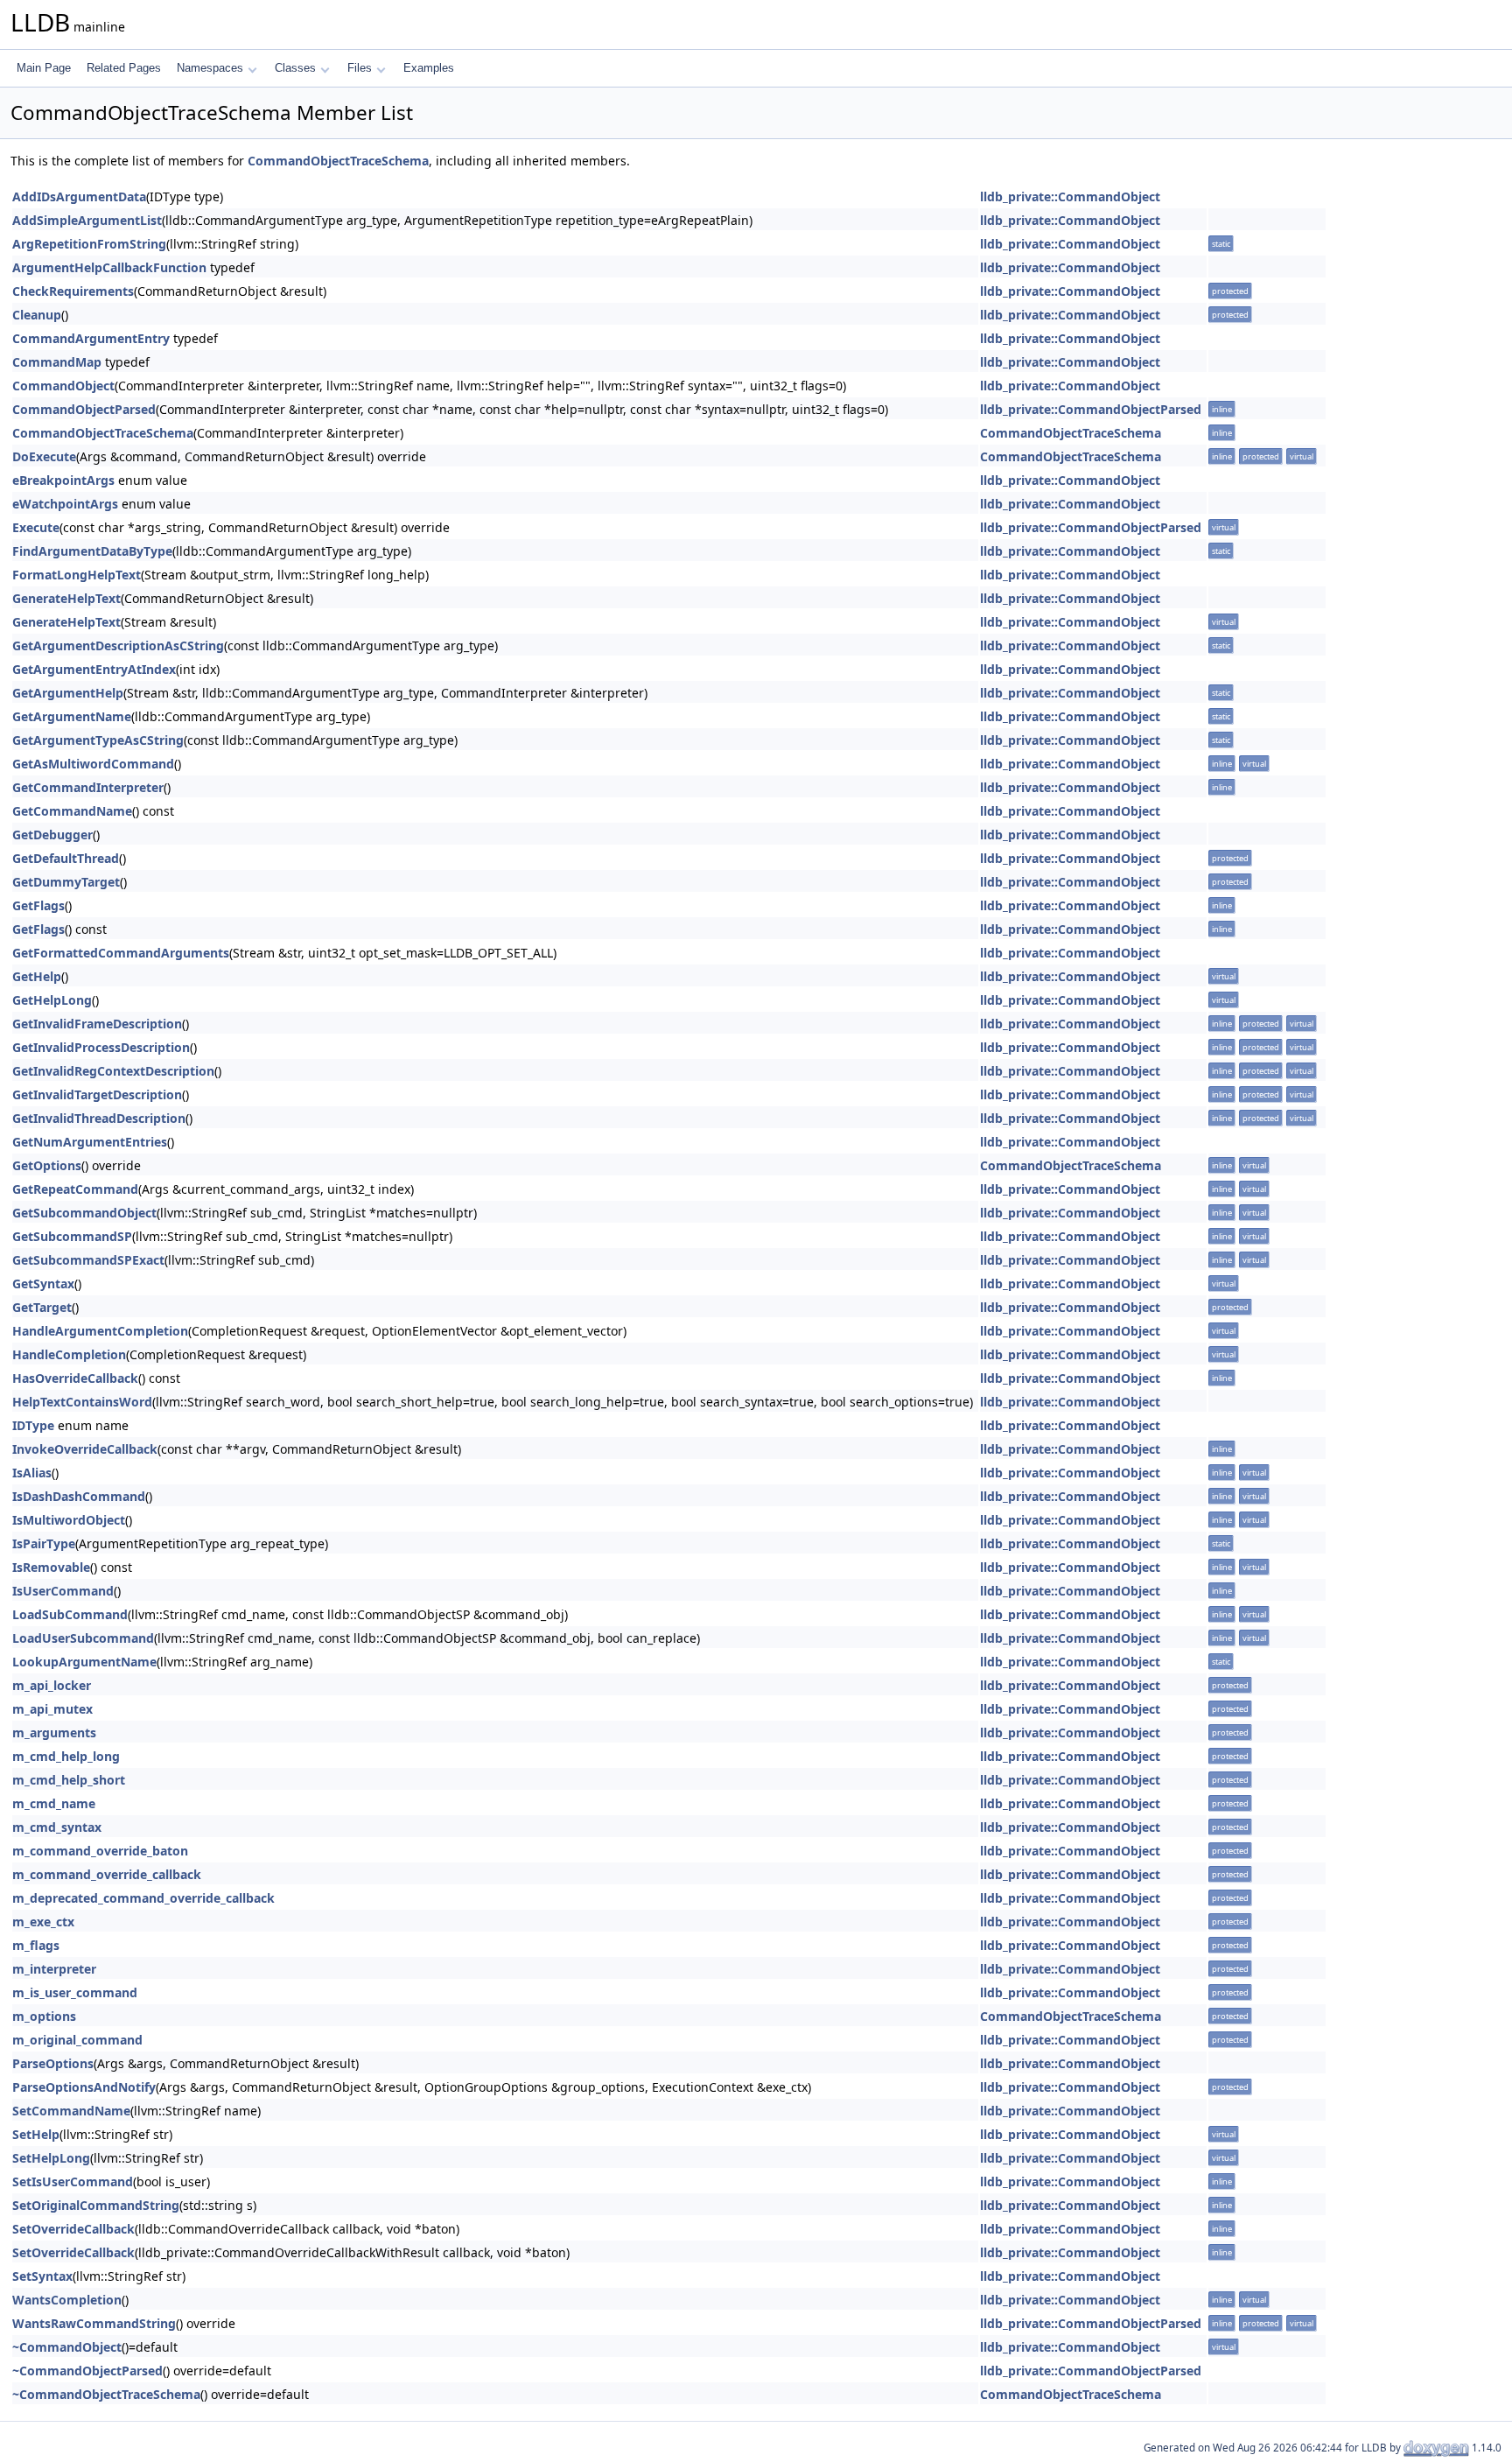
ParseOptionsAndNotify (84, 2087)
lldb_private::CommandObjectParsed (1091, 409)
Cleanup (37, 315)
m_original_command (77, 2040)
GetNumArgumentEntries (90, 1142)
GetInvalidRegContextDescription (113, 1071)
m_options (44, 2016)
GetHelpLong (52, 1000)
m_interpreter (54, 1969)
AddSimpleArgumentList (87, 220)
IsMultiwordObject (69, 1520)
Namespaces (210, 68)
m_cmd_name (54, 1803)
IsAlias (32, 1473)
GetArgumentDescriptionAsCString (118, 645)
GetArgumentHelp (68, 693)
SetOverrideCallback (73, 2229)
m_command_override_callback (107, 1874)
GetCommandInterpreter (88, 787)
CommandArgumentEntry (91, 338)
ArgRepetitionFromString (89, 244)
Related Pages (124, 68)
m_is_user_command (75, 1992)
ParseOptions (53, 2063)
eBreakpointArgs (63, 480)
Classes (295, 68)
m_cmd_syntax (57, 1827)
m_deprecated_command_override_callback (143, 1898)
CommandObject (63, 386)
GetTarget (42, 1307)
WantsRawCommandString (94, 2323)
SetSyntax (42, 2276)
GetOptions (47, 1165)
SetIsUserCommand (73, 2181)
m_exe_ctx (43, 1922)
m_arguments (54, 1733)
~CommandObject (67, 2347)
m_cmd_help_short (69, 1780)
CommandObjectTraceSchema (338, 161)
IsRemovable (51, 1567)
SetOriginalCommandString (96, 2205)
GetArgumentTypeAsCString (98, 740)
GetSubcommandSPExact (88, 1260)
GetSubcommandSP (72, 1236)
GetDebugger (52, 835)
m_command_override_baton (100, 1851)
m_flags (36, 1945)
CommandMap (57, 362)
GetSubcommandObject (84, 1213)
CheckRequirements (73, 291)
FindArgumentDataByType (92, 551)
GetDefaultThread (66, 858)
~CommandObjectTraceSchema (106, 2394)
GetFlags (38, 905)
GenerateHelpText (66, 598)
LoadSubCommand (70, 1614)
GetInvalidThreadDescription (99, 1118)
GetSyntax (43, 1284)
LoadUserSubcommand (83, 1638)
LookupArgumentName (84, 1662)
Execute (36, 527)
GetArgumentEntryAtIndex (94, 669)
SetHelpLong (51, 2158)
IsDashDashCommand (79, 1496)
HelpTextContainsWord (82, 1402)
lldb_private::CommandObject (1070, 196)
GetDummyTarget (66, 882)
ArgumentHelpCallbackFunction (109, 267)
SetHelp (36, 2134)
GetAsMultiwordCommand (93, 764)
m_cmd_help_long (66, 1756)
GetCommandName (72, 811)
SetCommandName (71, 2111)
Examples (429, 68)
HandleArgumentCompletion (100, 1331)
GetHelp (37, 976)
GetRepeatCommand (75, 1189)
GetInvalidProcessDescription (101, 1047)
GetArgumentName (72, 716)
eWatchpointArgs (65, 504)
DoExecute (44, 456)
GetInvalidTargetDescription (97, 1094)
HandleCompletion (69, 1354)
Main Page (44, 68)
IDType (33, 1425)
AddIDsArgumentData (79, 196)
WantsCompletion (67, 2300)
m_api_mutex (52, 1709)
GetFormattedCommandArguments (121, 953)
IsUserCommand (63, 1591)
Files (360, 68)
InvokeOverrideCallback (85, 1449)
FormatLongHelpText (77, 575)
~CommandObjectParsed (87, 2371)
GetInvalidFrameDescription (97, 1024)
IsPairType (44, 1543)
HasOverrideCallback (75, 1378)
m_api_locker (52, 1685)
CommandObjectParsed (84, 409)
